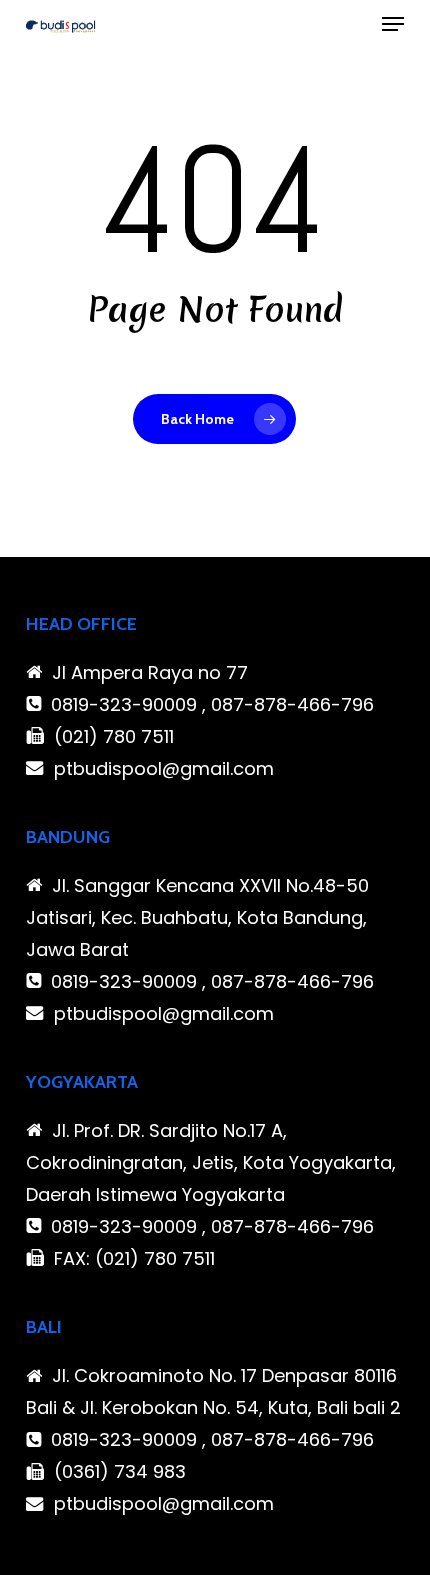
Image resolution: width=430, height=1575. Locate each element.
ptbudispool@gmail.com (164, 768)
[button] (393, 24)
